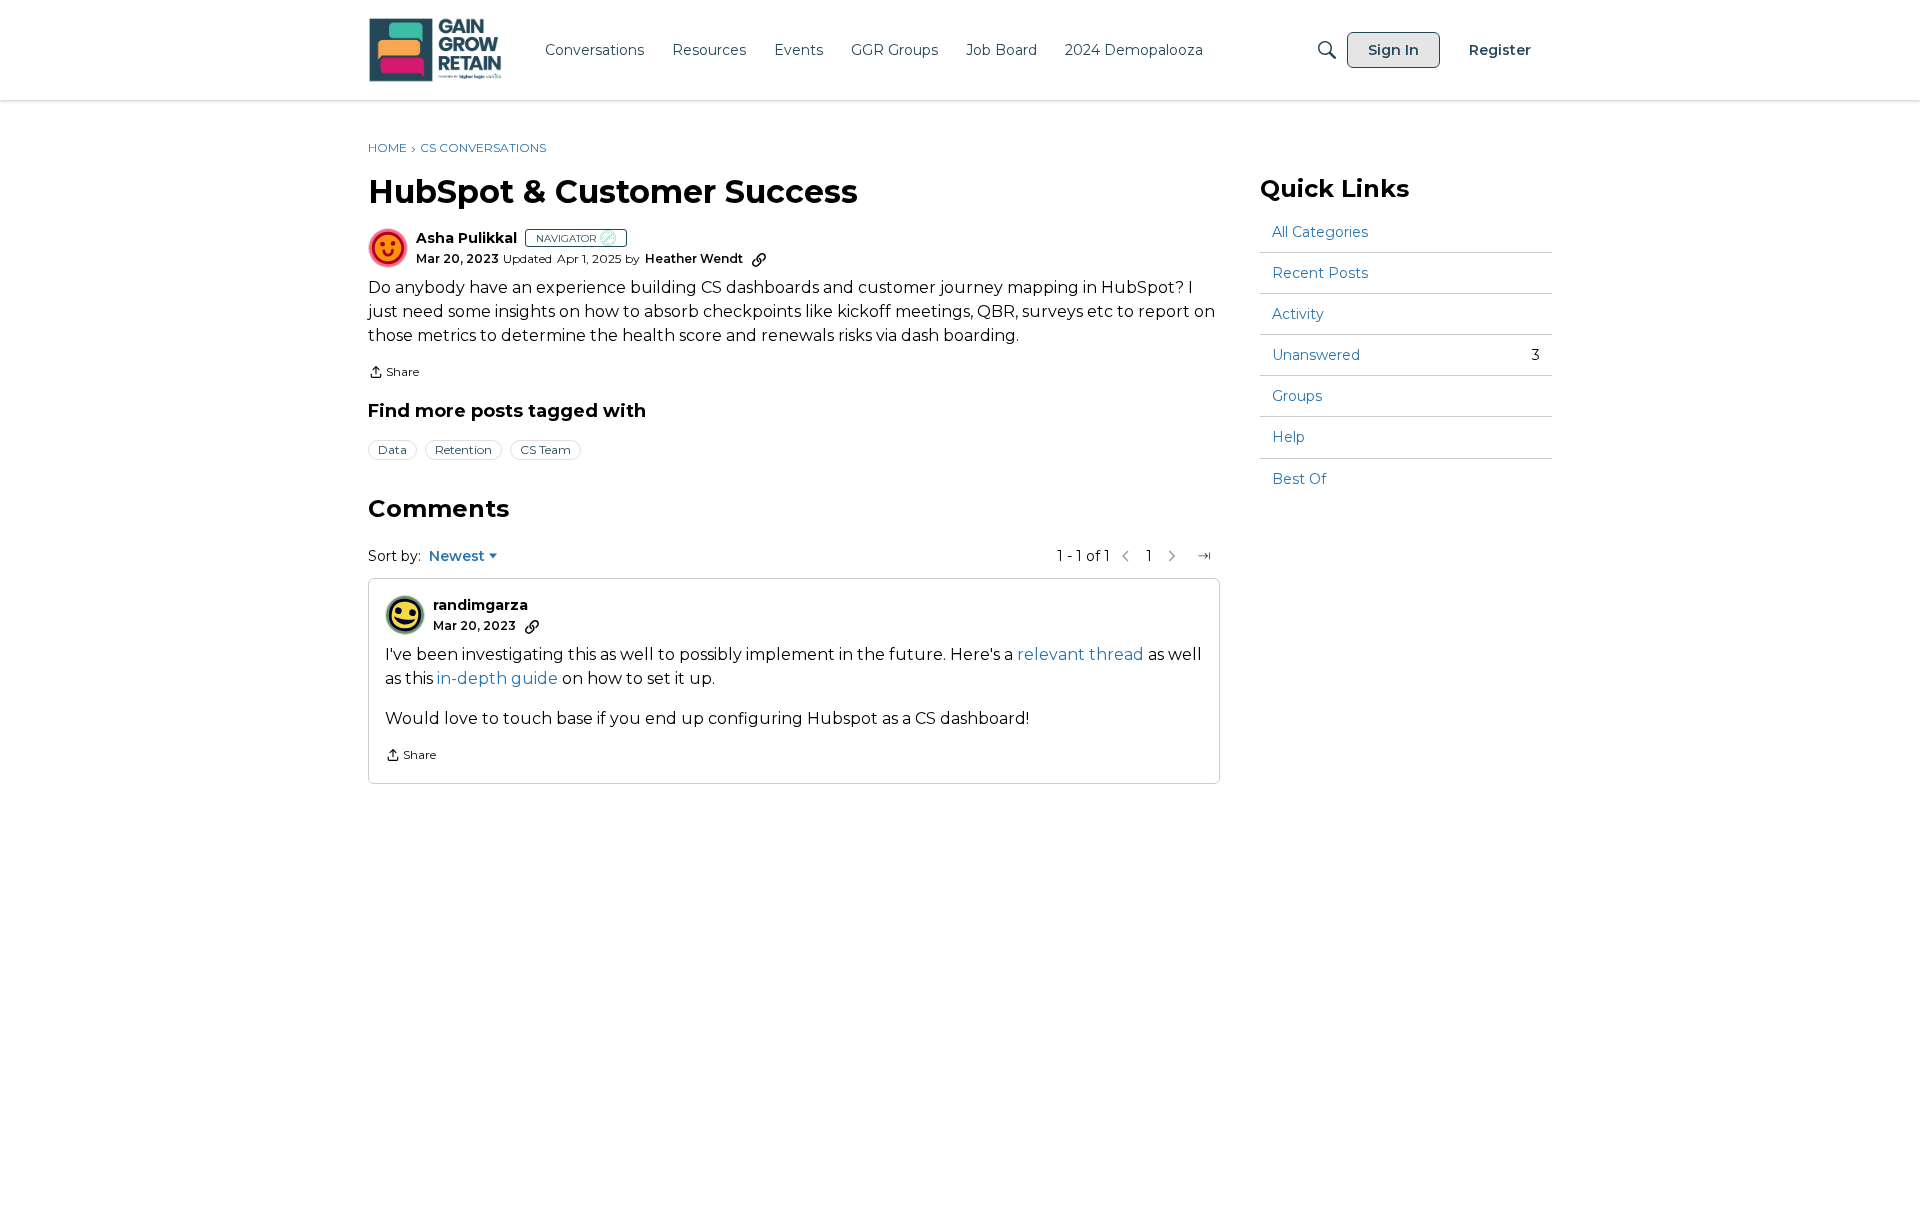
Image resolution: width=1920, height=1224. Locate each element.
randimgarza (480, 605)
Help (1288, 438)
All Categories (1320, 232)
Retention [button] (463, 449)
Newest (457, 557)
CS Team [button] (545, 449)
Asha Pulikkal (466, 238)
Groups (1297, 396)
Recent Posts (1320, 273)
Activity (1298, 314)
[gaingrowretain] (437, 50)
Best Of (1299, 479)
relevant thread (1080, 654)
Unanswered (1406, 355)
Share (393, 374)
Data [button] (392, 449)
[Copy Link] (759, 259)
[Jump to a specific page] (1204, 556)
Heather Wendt (694, 258)
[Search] (1327, 50)
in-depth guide (497, 678)
